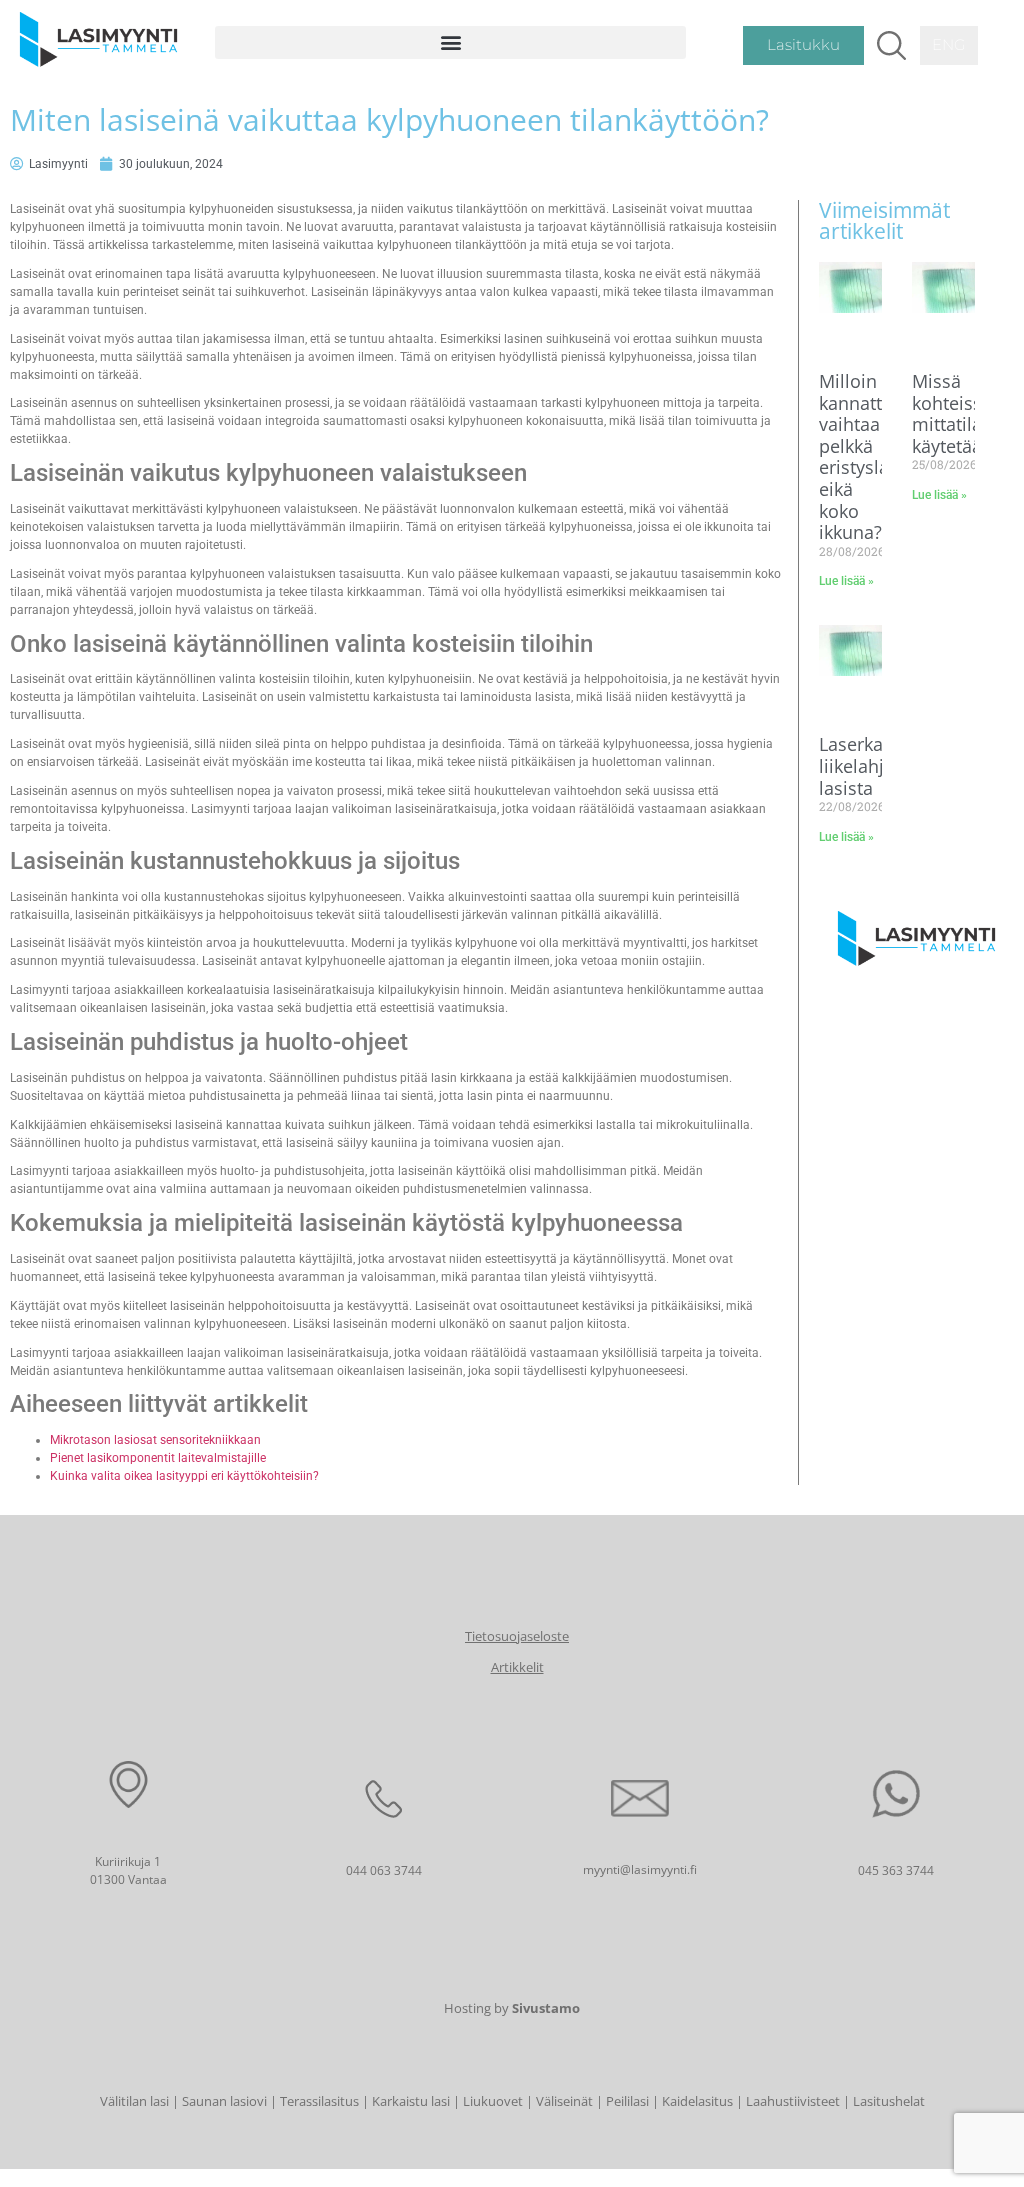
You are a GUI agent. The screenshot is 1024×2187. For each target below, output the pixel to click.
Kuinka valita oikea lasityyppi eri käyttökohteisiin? (184, 1476)
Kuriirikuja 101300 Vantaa (128, 1870)
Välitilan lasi (134, 2101)
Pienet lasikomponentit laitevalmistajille (158, 1458)
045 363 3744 (896, 1870)
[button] (451, 42)
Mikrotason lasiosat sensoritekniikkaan (155, 1440)
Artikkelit (517, 1667)
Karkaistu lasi (411, 2101)
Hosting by (512, 2008)
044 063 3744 (384, 1870)
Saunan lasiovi (224, 2101)
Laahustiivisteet (793, 2101)
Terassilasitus (319, 2101)
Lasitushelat (889, 2101)
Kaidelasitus (697, 2101)
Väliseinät (564, 2101)
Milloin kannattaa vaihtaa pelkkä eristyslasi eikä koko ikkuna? (861, 456)
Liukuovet (493, 2101)
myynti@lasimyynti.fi (640, 1869)
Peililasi (627, 2101)
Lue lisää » (846, 581)
